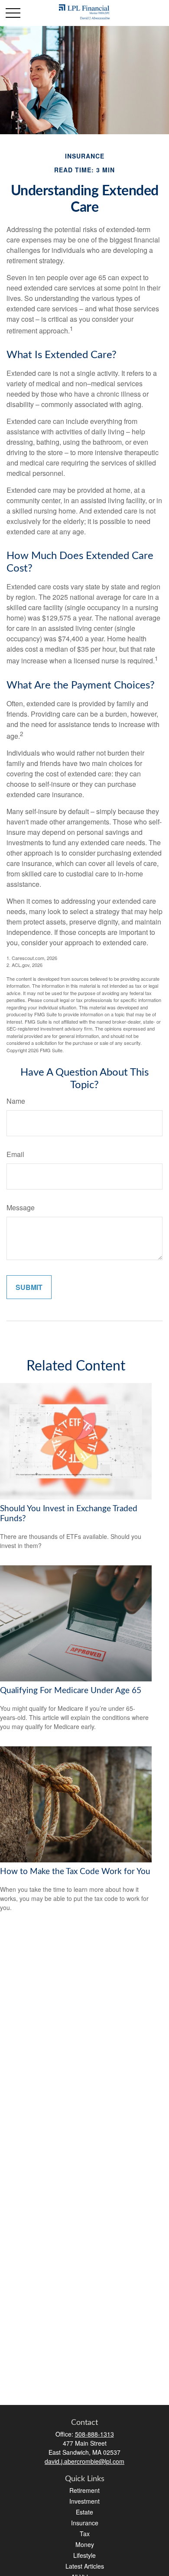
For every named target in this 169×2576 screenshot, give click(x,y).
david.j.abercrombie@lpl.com (84, 2461)
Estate (84, 2512)
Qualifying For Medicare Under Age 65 (71, 1691)
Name (16, 1101)
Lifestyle (84, 2555)
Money (85, 2544)
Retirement (84, 2490)
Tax (85, 2534)
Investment (84, 2501)
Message (21, 1207)
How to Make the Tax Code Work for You (75, 1872)
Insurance (85, 2523)
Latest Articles (85, 2566)
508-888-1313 (94, 2434)
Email (15, 1154)
